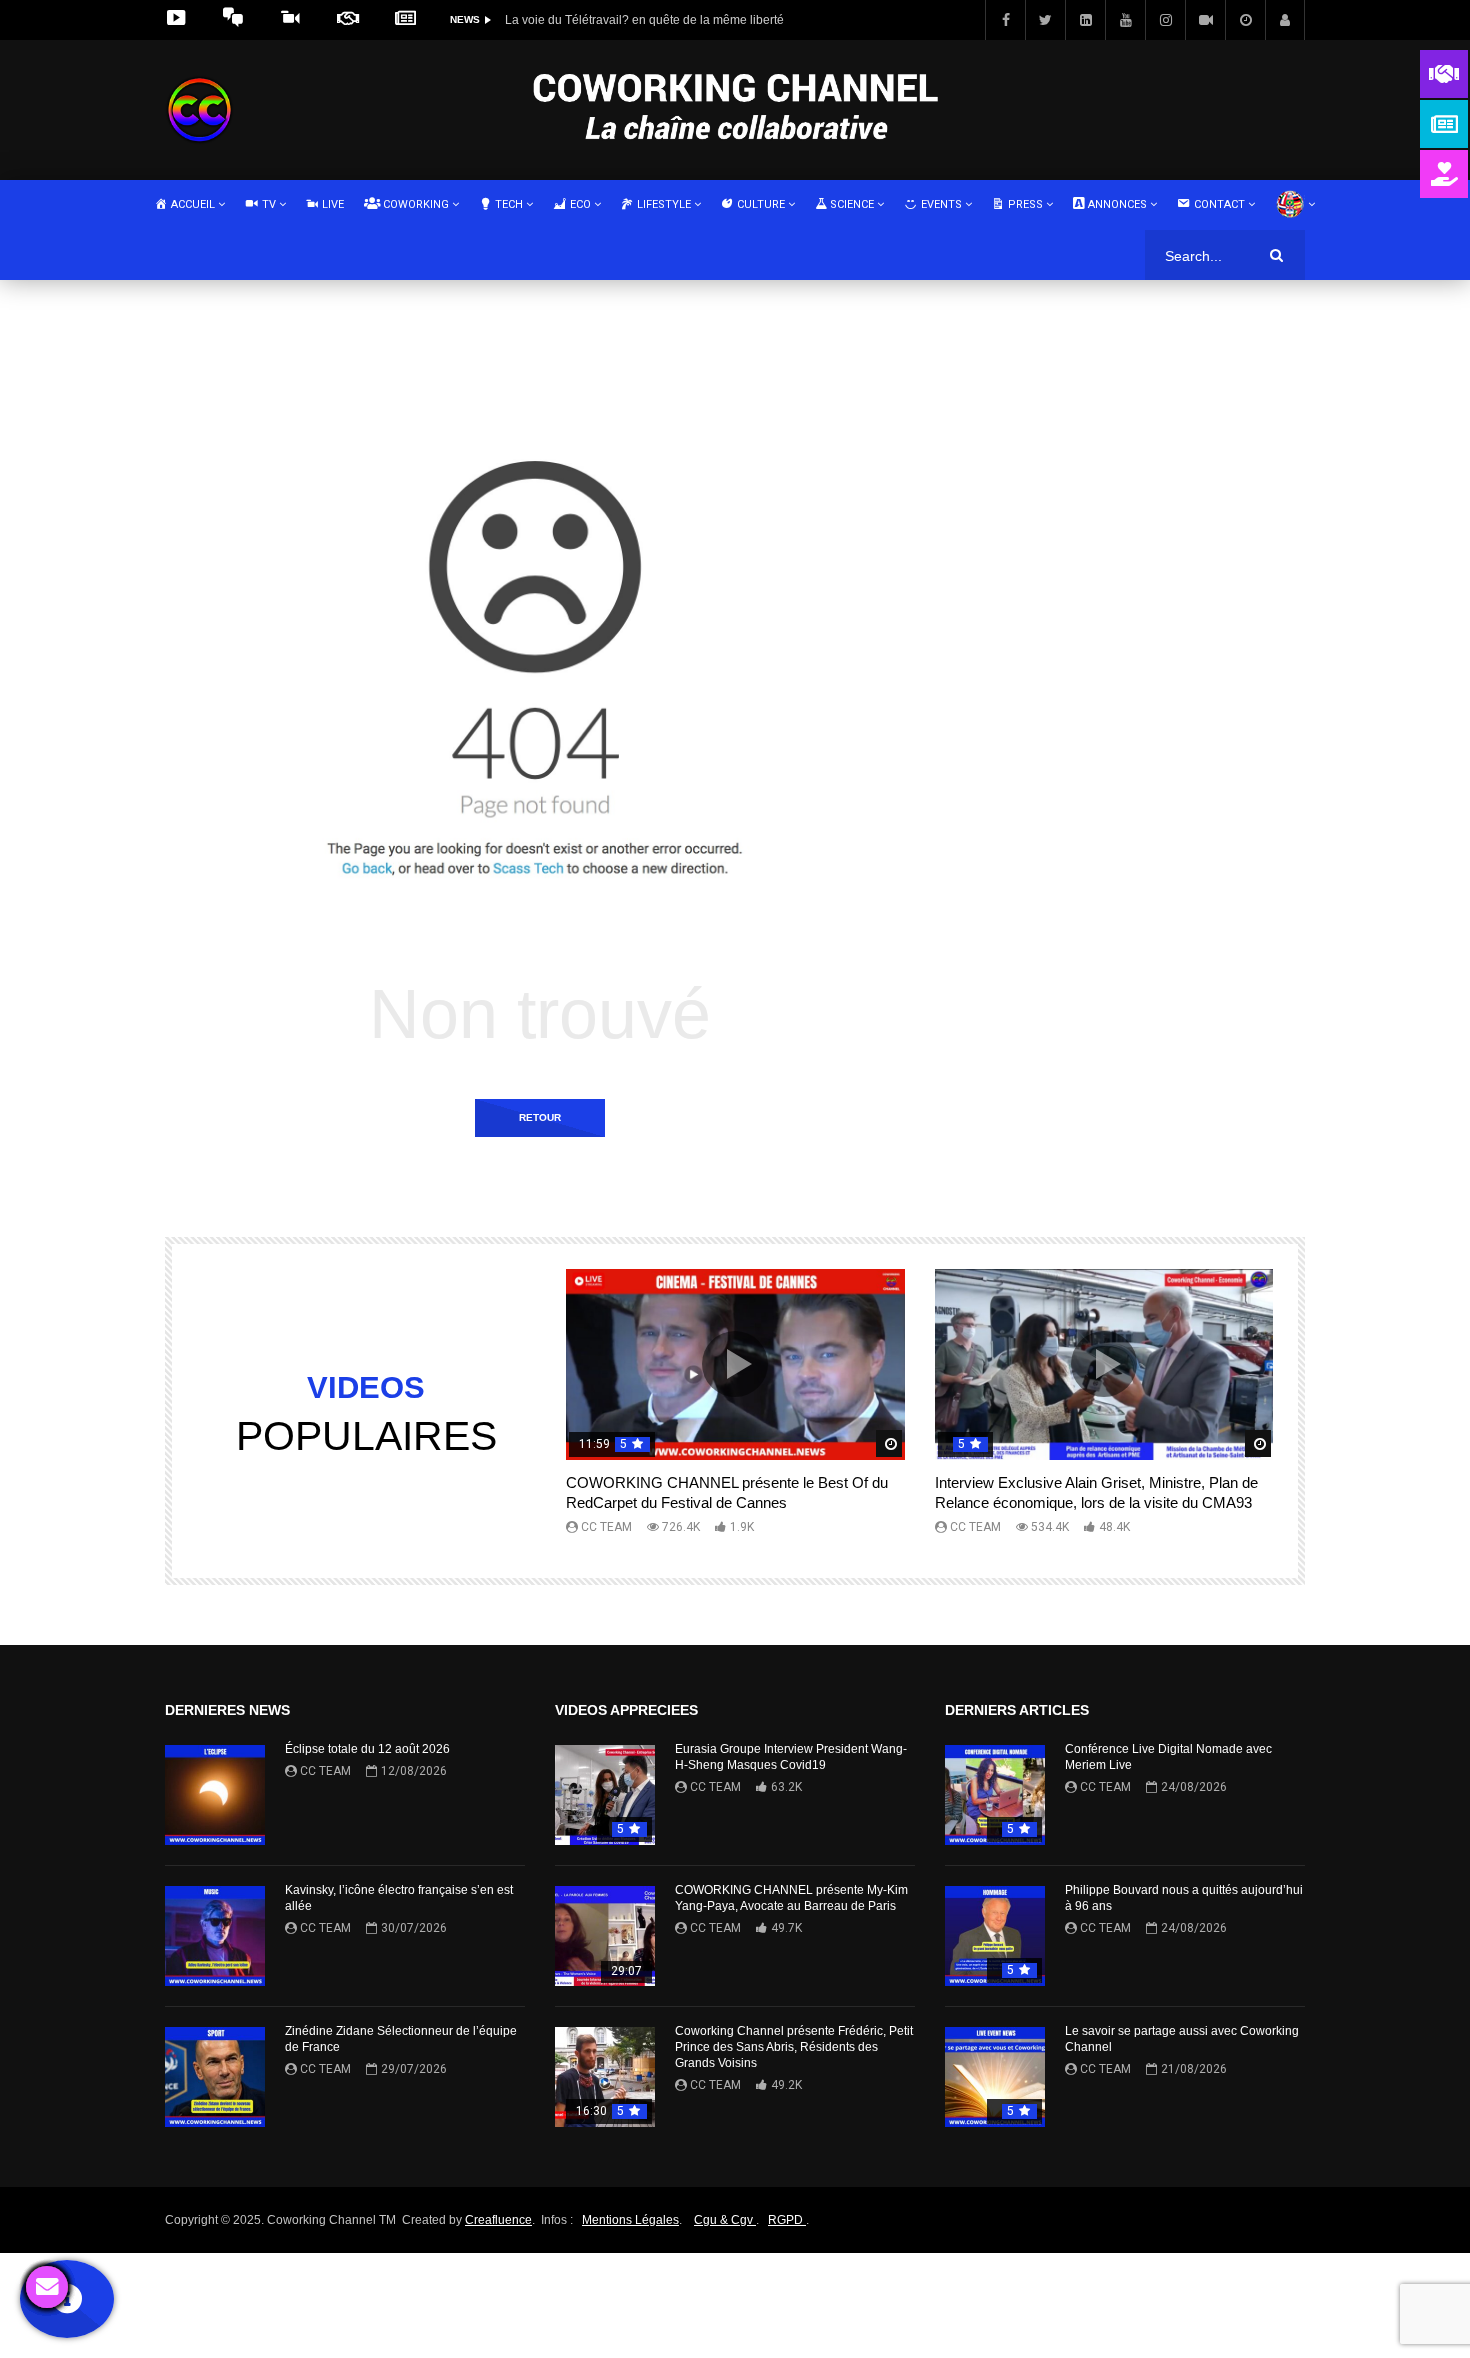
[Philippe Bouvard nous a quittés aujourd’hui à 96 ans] (995, 1936)
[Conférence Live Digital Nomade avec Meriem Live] (995, 1795)
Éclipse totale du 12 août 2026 (367, 1749)
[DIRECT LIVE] (178, 20)
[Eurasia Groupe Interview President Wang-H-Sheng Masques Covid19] (605, 1795)
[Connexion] (1285, 20)
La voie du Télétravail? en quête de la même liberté (644, 20)
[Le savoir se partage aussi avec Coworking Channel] (995, 2077)
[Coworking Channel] (199, 110)
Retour (540, 1117)
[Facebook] (1005, 20)
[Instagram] (1165, 20)
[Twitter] (1045, 20)
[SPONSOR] (351, 20)
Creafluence (498, 2220)
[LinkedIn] (1085, 20)
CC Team (606, 1527)
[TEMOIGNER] (235, 20)
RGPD (787, 2220)
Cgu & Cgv (725, 2220)
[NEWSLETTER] (408, 20)
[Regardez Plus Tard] (1245, 20)
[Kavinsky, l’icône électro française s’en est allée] (215, 1936)
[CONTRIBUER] (293, 20)
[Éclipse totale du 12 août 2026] (215, 1795)
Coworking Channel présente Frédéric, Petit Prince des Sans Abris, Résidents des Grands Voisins (794, 2047)
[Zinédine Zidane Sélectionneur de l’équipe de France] (215, 2077)
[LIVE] (1205, 20)
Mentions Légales (630, 2220)
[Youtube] (1125, 20)
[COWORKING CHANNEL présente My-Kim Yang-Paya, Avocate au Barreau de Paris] (605, 1936)
